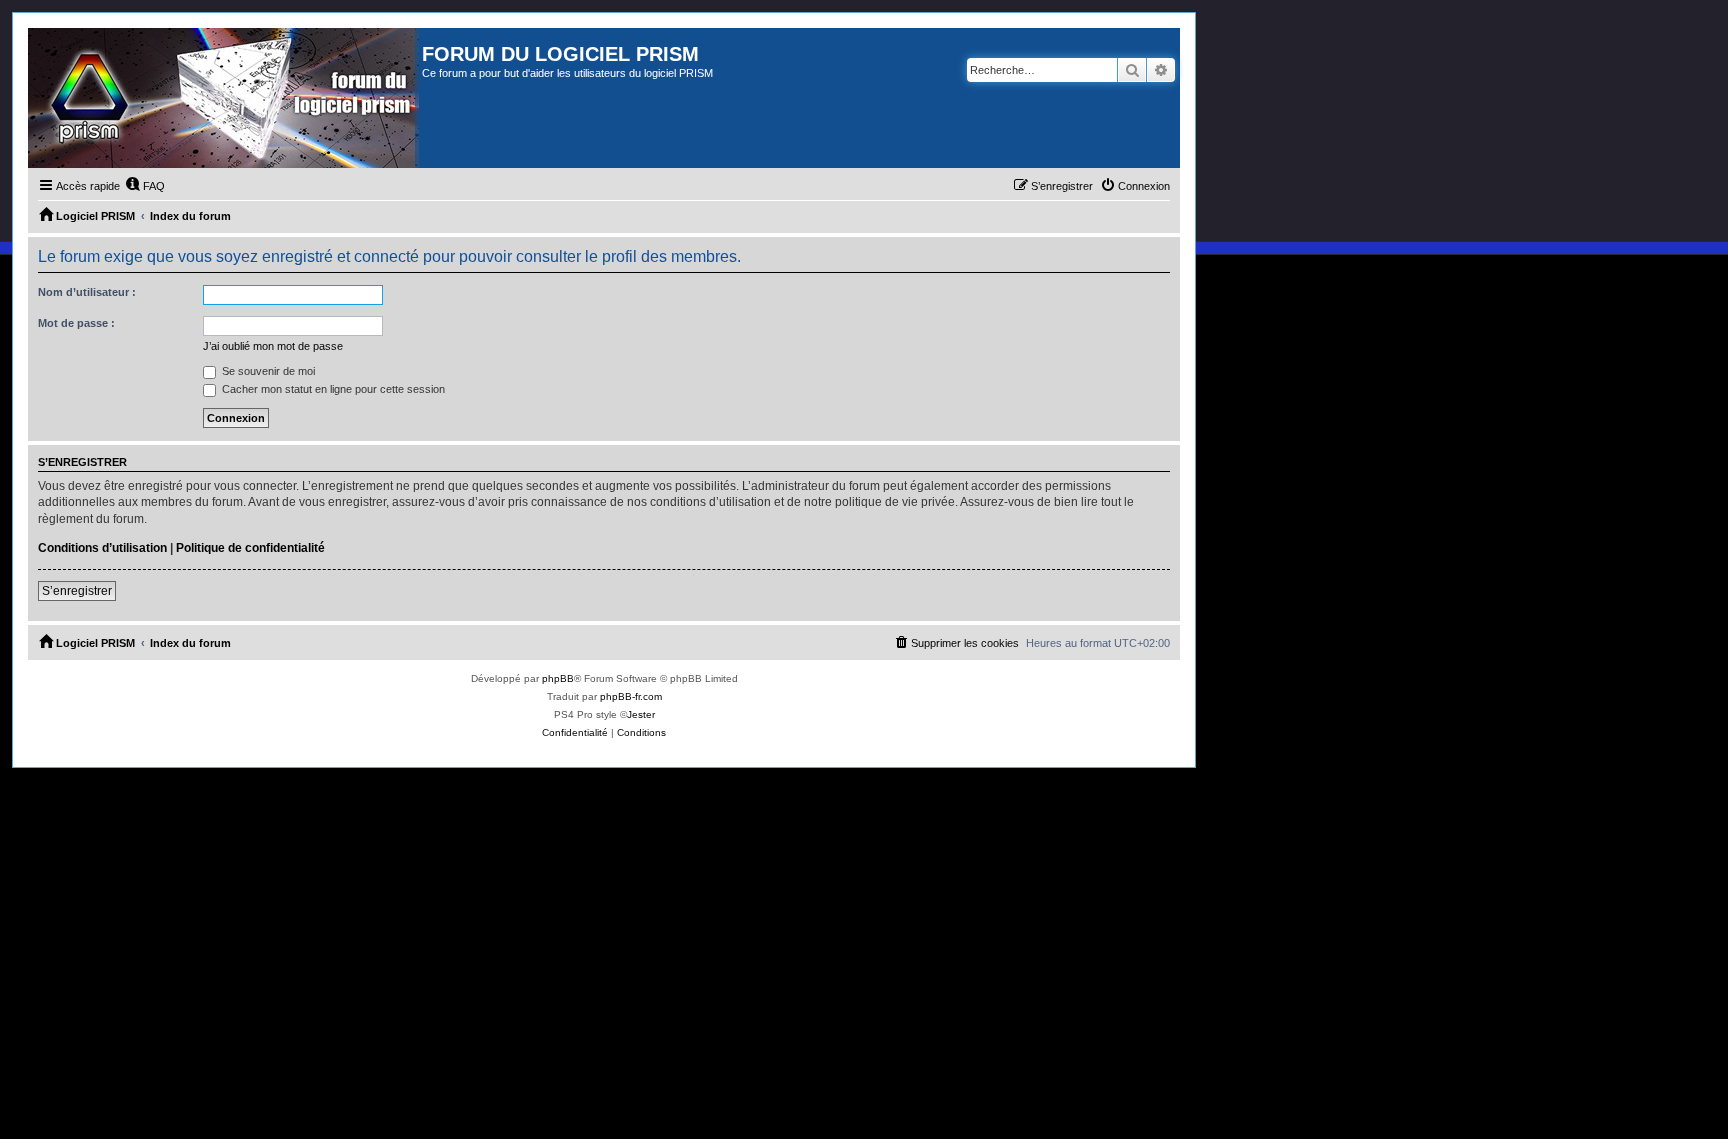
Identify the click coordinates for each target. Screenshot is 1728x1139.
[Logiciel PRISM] (225, 98)
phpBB (558, 678)
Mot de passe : (76, 323)
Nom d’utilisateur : (87, 292)
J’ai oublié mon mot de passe (273, 346)
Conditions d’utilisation (102, 548)
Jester (641, 714)
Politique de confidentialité (250, 548)
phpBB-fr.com (631, 696)
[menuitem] (145, 186)
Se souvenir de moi (267, 371)
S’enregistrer (77, 591)
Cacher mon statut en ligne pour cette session (332, 389)
